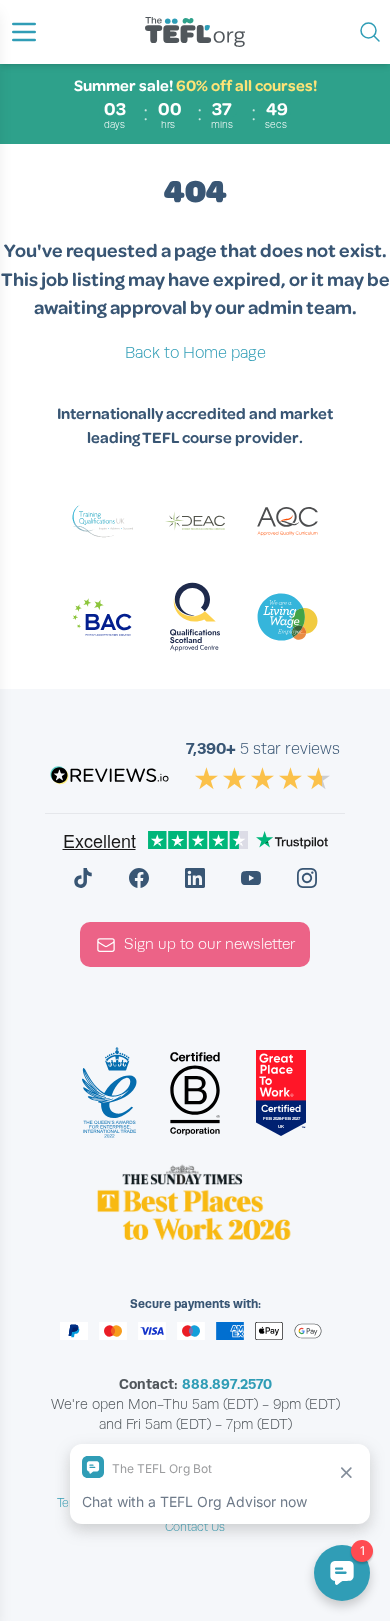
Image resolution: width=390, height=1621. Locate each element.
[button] (24, 32)
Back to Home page (195, 353)
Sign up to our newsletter (209, 944)
